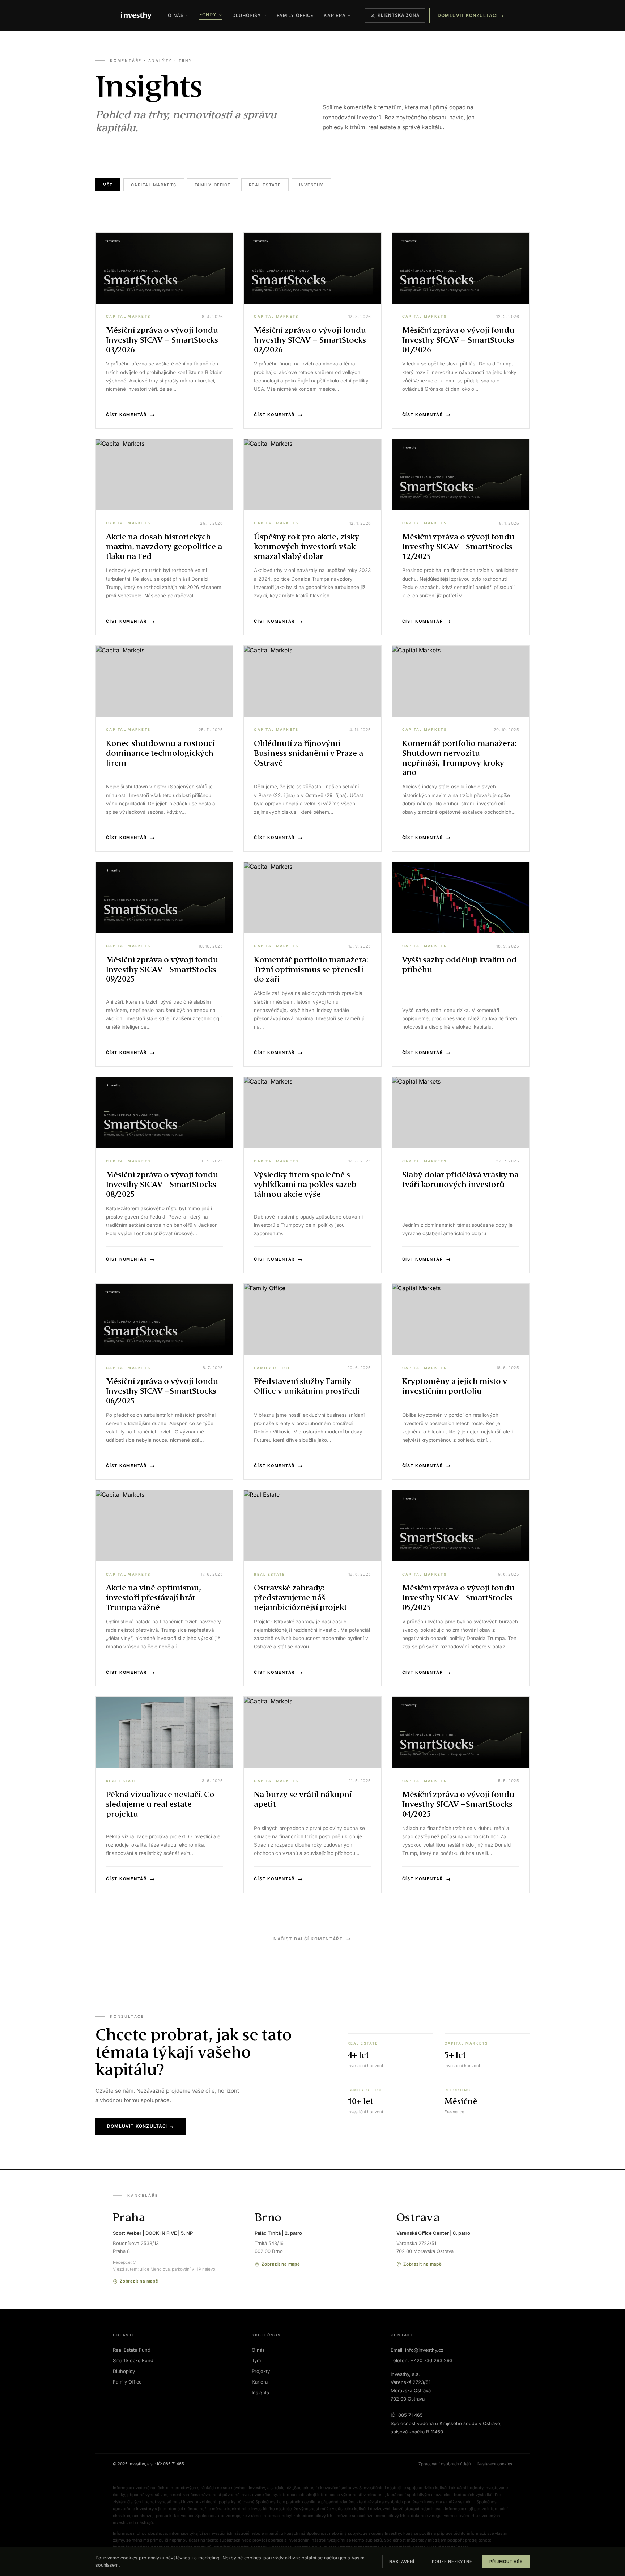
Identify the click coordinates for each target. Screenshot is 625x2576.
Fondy (208, 15)
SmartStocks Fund (133, 2360)
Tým (256, 2360)
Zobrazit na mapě (139, 2281)
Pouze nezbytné (452, 2562)
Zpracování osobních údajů (445, 2464)
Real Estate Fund (132, 2350)
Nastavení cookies (495, 2464)
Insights (260, 2393)
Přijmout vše (506, 2562)
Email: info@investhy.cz (417, 2350)
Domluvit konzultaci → (471, 15)
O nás (176, 15)
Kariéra (335, 15)
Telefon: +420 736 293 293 (422, 2360)
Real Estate (265, 185)
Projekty (261, 2371)
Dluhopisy (247, 15)
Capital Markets (154, 185)
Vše (108, 185)
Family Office (295, 15)
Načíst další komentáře (312, 1939)
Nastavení (402, 2562)
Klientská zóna (399, 15)
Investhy (311, 185)
